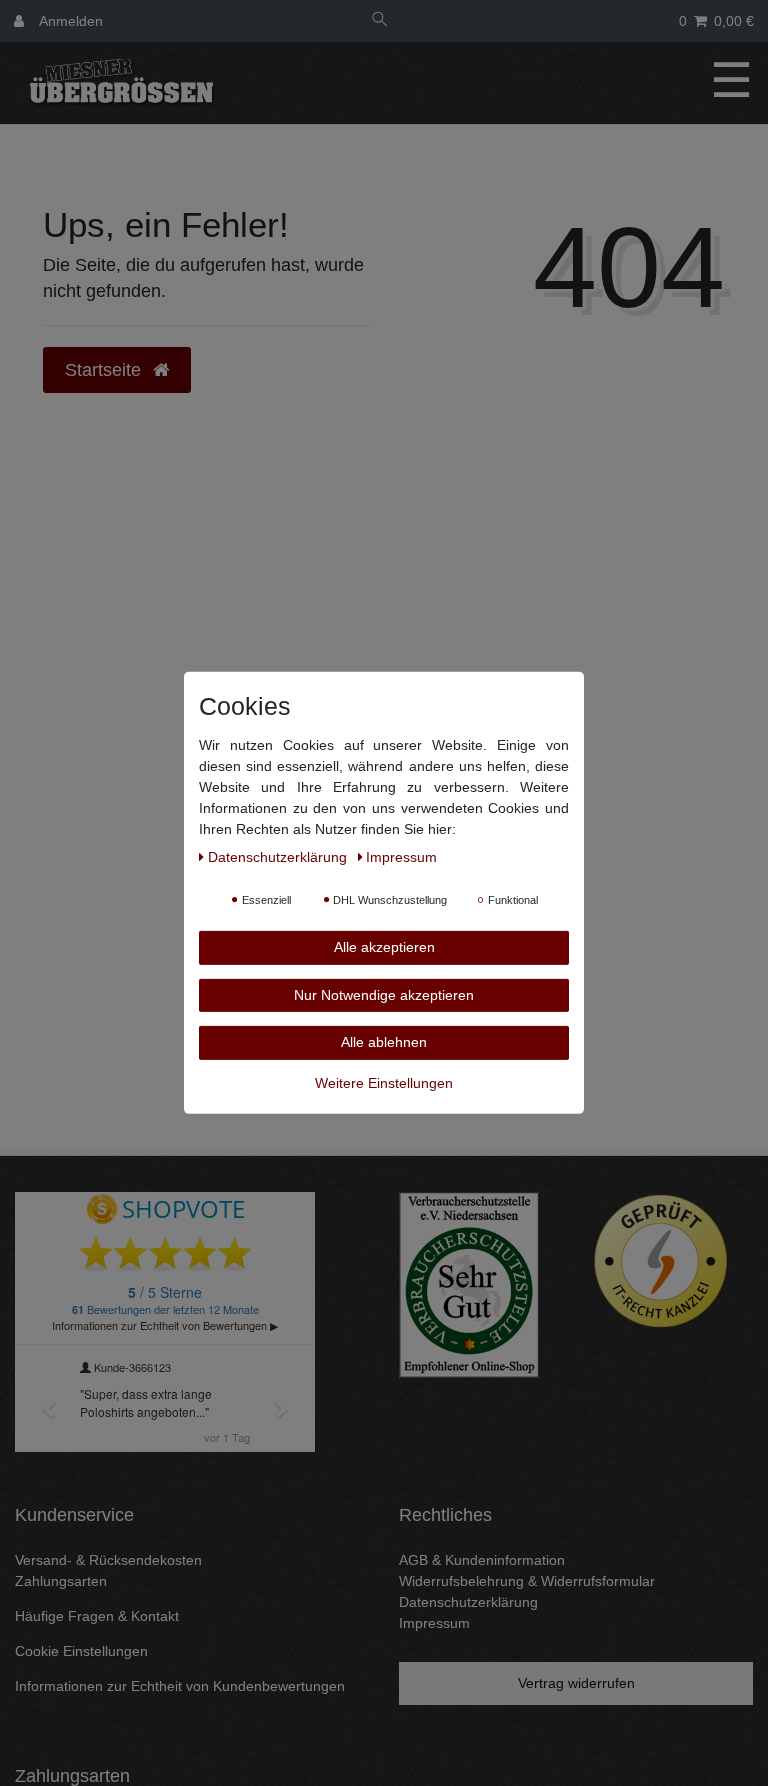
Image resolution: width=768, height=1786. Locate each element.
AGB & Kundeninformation (482, 1560)
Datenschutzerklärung (468, 1602)
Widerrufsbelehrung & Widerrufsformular (527, 1581)
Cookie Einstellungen (81, 1651)
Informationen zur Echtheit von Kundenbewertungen (180, 1686)
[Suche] (380, 21)
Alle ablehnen (384, 1042)
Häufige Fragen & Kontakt (97, 1616)
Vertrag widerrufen (576, 1683)
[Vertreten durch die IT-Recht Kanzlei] (661, 1261)
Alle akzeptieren (384, 947)
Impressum (434, 1623)
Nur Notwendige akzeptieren (384, 994)
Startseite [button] (105, 370)
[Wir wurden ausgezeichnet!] (469, 1284)
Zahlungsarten (61, 1581)
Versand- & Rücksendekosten (108, 1560)
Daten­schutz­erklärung (279, 857)
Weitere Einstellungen (384, 1082)
